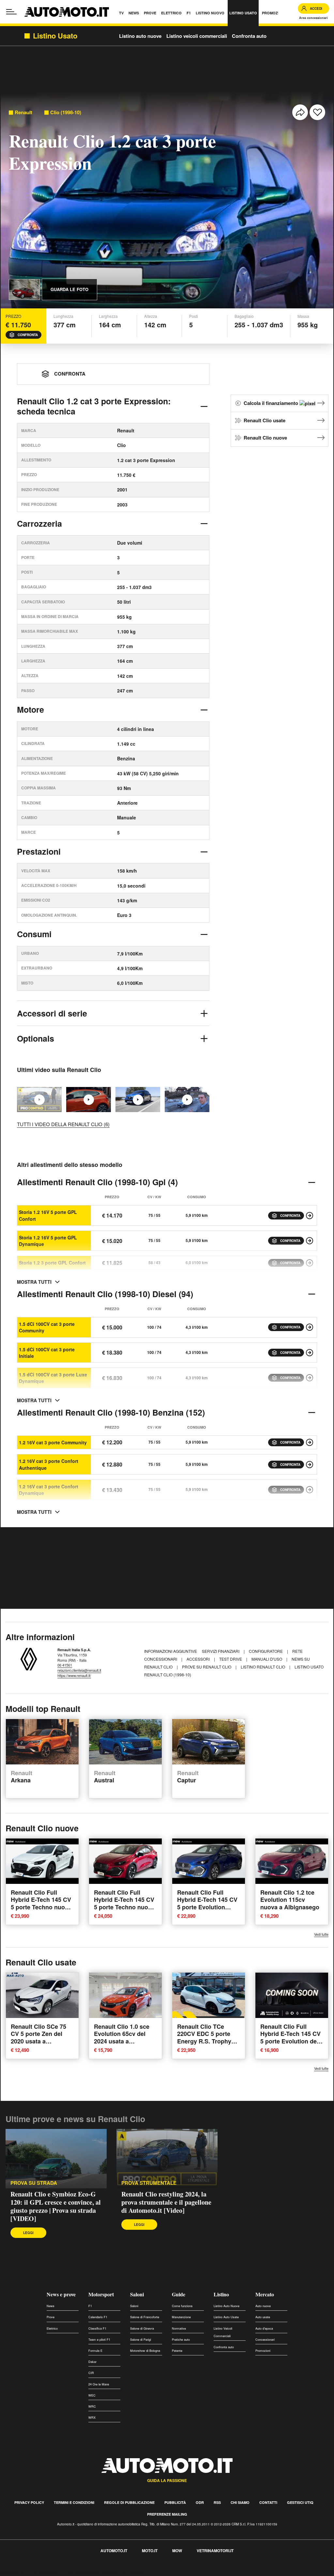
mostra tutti (34, 1282)
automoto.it (114, 2551)
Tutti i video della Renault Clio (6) (63, 1124)
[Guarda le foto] (24, 289)
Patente (177, 2351)
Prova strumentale (149, 2183)
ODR (200, 2502)
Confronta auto (249, 36)
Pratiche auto (181, 2340)
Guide (179, 2294)
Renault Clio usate (265, 420)
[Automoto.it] (67, 12)
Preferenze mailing (167, 2514)
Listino (221, 2294)
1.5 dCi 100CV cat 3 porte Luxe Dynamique (53, 1378)
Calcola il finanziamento (272, 403)
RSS (217, 2502)
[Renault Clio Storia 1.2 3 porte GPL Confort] (310, 1263)
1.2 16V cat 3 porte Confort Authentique (49, 1464)
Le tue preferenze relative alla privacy (102, 2572)
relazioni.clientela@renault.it (79, 1670)
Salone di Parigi (141, 2340)
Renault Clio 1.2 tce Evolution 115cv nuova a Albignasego (290, 1900)
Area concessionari (313, 18)
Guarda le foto (69, 289)
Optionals (36, 1038)
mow (177, 2551)
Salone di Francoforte (145, 2317)
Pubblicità (175, 2502)
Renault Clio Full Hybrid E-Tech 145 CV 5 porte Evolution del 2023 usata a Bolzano (290, 2038)
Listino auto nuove (140, 36)
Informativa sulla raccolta (29, 2572)
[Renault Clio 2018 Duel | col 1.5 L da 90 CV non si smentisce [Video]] (187, 1100)
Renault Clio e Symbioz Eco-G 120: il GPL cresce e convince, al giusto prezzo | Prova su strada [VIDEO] (56, 2206)
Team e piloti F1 (99, 2340)
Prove (51, 2317)
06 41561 (65, 1665)
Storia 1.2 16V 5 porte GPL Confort (48, 1215)
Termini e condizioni (74, 2502)
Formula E (95, 2351)
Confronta (28, 335)
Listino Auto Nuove (227, 2306)
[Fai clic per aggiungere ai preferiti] (317, 112)
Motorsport (101, 2294)
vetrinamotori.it (215, 2551)
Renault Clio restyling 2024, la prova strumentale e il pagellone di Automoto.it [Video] (166, 2202)
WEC (92, 2395)
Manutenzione (181, 2317)
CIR (91, 2373)
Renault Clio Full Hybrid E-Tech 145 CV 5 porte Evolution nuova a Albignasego (207, 1903)
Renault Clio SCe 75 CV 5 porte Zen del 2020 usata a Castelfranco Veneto (39, 2038)
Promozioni (263, 2351)
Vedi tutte (321, 1934)
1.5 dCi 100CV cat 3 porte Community (47, 1327)
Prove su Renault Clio (207, 1667)
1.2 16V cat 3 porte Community (53, 1442)
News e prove (61, 2294)
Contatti (268, 2502)
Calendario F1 (98, 2317)
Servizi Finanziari (221, 1651)
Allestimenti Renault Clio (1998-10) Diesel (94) (105, 1294)
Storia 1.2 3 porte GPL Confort (52, 1263)
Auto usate (263, 2317)
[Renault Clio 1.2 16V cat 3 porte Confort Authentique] (310, 1465)
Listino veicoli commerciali (197, 36)
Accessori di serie (52, 1013)
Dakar (92, 2362)
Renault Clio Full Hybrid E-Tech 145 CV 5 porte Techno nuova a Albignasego (41, 1903)
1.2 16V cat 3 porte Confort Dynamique (49, 1490)
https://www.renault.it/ (74, 1675)
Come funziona (182, 2306)
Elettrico (52, 2328)
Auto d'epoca (264, 2328)
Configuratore (266, 1651)
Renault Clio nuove (265, 438)
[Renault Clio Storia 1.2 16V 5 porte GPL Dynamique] (310, 1241)
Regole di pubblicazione (129, 2502)
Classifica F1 (97, 2328)
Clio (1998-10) (66, 112)
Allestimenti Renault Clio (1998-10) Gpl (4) (97, 1182)
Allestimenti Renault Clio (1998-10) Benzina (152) (111, 1412)
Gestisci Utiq (300, 2502)
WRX (92, 2418)
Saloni (137, 2294)
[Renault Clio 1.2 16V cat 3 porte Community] (310, 1442)
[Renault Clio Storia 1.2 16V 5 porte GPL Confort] (310, 1216)
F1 (90, 2306)
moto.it (150, 2551)
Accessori (199, 1659)
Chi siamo (240, 2502)
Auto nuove (263, 2306)
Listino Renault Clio (263, 1667)
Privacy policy (29, 2502)
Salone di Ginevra (142, 2328)
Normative (179, 2328)
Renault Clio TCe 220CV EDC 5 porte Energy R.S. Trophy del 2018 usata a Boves (204, 2041)
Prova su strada (34, 2183)
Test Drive (231, 1659)
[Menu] (11, 12)
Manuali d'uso (267, 1659)
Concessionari (265, 2340)
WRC (92, 2406)
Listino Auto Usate (226, 2317)
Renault (23, 112)
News (51, 2306)
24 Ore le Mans (99, 2384)
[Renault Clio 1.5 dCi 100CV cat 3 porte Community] (310, 1327)
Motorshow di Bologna (145, 2351)
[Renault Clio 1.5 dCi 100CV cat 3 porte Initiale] (310, 1353)
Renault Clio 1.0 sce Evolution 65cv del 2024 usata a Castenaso (122, 2038)
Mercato (265, 2294)
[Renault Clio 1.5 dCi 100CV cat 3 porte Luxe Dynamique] (310, 1378)
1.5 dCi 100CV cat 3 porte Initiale (47, 1353)
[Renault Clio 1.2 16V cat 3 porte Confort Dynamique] (310, 1490)
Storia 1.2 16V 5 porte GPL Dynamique (48, 1241)
